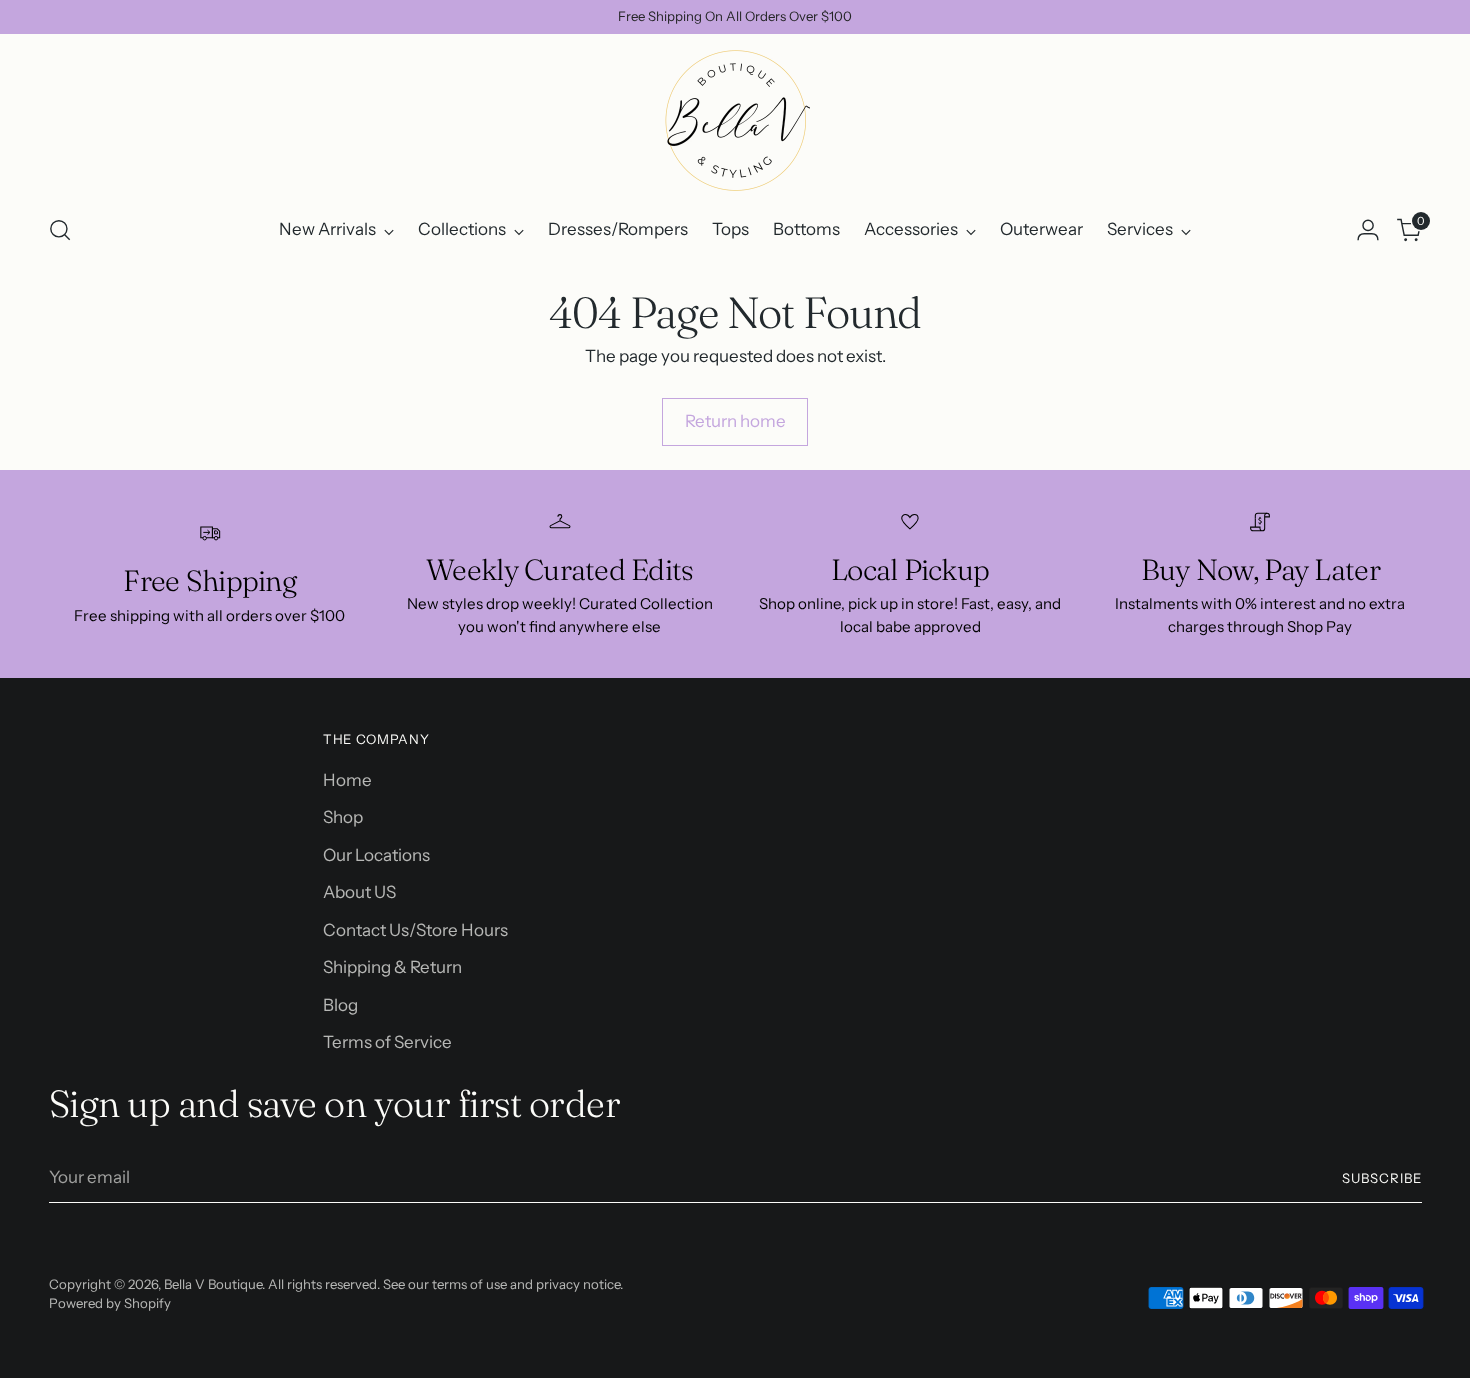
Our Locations (376, 855)
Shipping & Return (392, 967)
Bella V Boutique (213, 1284)
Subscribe (1382, 1178)
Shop (343, 817)
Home (347, 780)
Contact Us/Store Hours (415, 930)
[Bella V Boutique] (735, 121)
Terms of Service (387, 1042)
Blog (340, 1005)
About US (359, 892)
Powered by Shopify (110, 1303)
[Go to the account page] (1368, 230)
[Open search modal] (60, 230)
